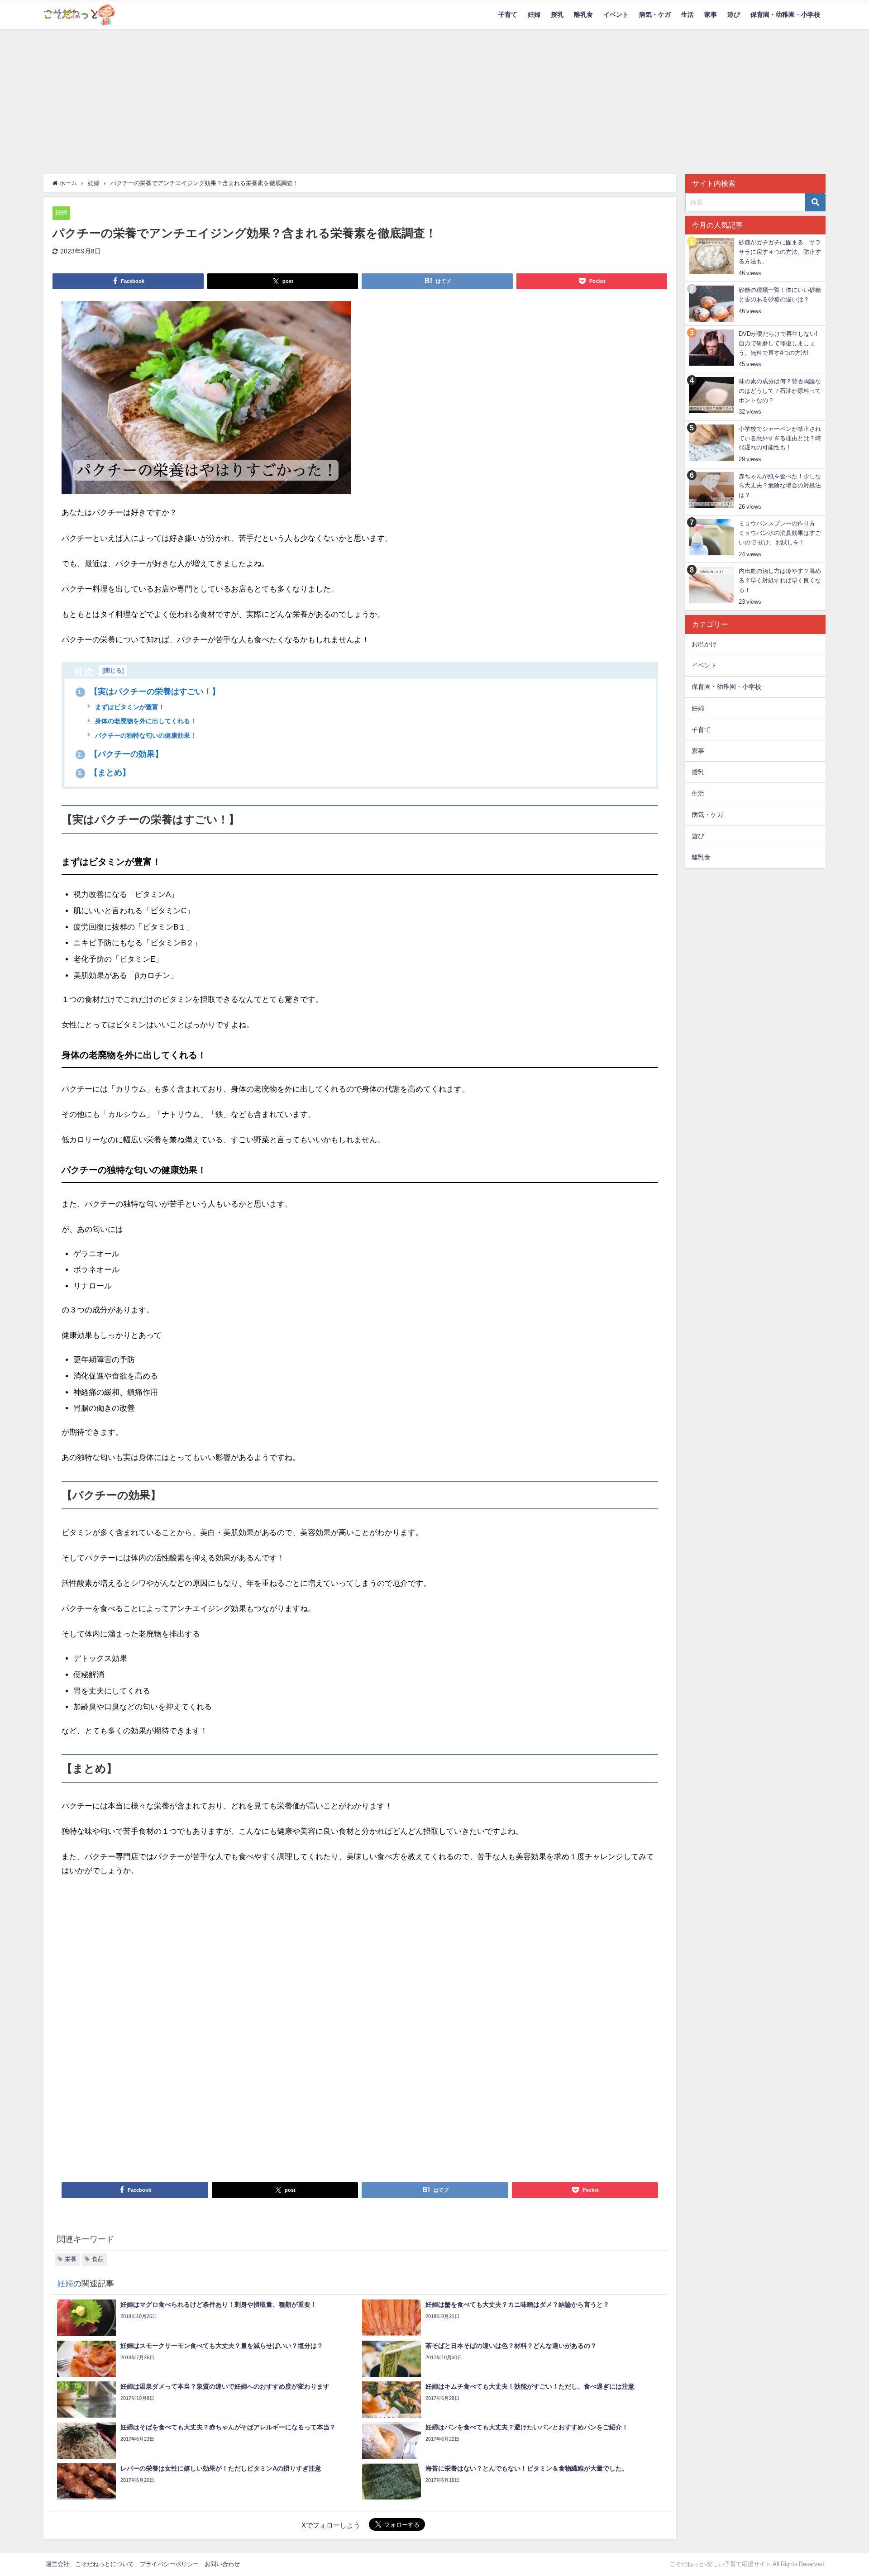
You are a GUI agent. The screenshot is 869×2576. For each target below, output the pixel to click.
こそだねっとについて (105, 2564)
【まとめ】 (104, 773)
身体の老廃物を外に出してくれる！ (145, 721)
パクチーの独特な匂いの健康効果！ (145, 735)
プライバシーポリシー (169, 2564)
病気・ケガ (655, 14)
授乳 (557, 14)
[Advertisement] (434, 97)
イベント (616, 14)
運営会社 (57, 2564)
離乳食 (583, 14)
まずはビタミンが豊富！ (129, 707)
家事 (711, 14)
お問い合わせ (222, 2564)
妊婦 (534, 14)
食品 (98, 2259)
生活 (688, 14)
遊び (734, 14)
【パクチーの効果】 (120, 754)
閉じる (113, 670)
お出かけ (704, 644)
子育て (508, 14)
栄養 (71, 2259)
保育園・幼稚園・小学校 (785, 14)
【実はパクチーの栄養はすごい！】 (149, 692)
